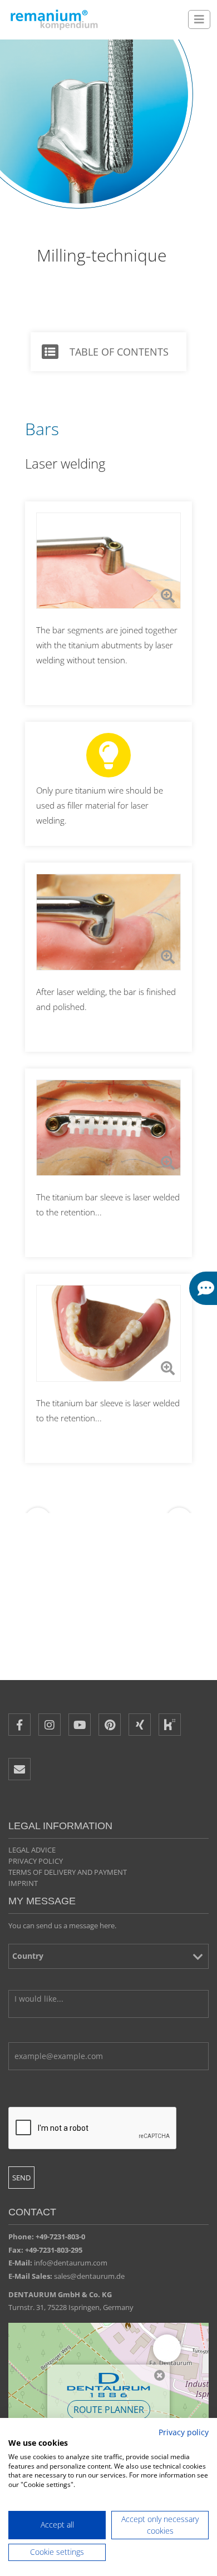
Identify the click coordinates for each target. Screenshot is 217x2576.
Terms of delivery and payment (68, 1872)
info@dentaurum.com (71, 2263)
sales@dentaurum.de (89, 2276)
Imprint (23, 1883)
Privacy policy (36, 1861)
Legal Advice (32, 1850)
